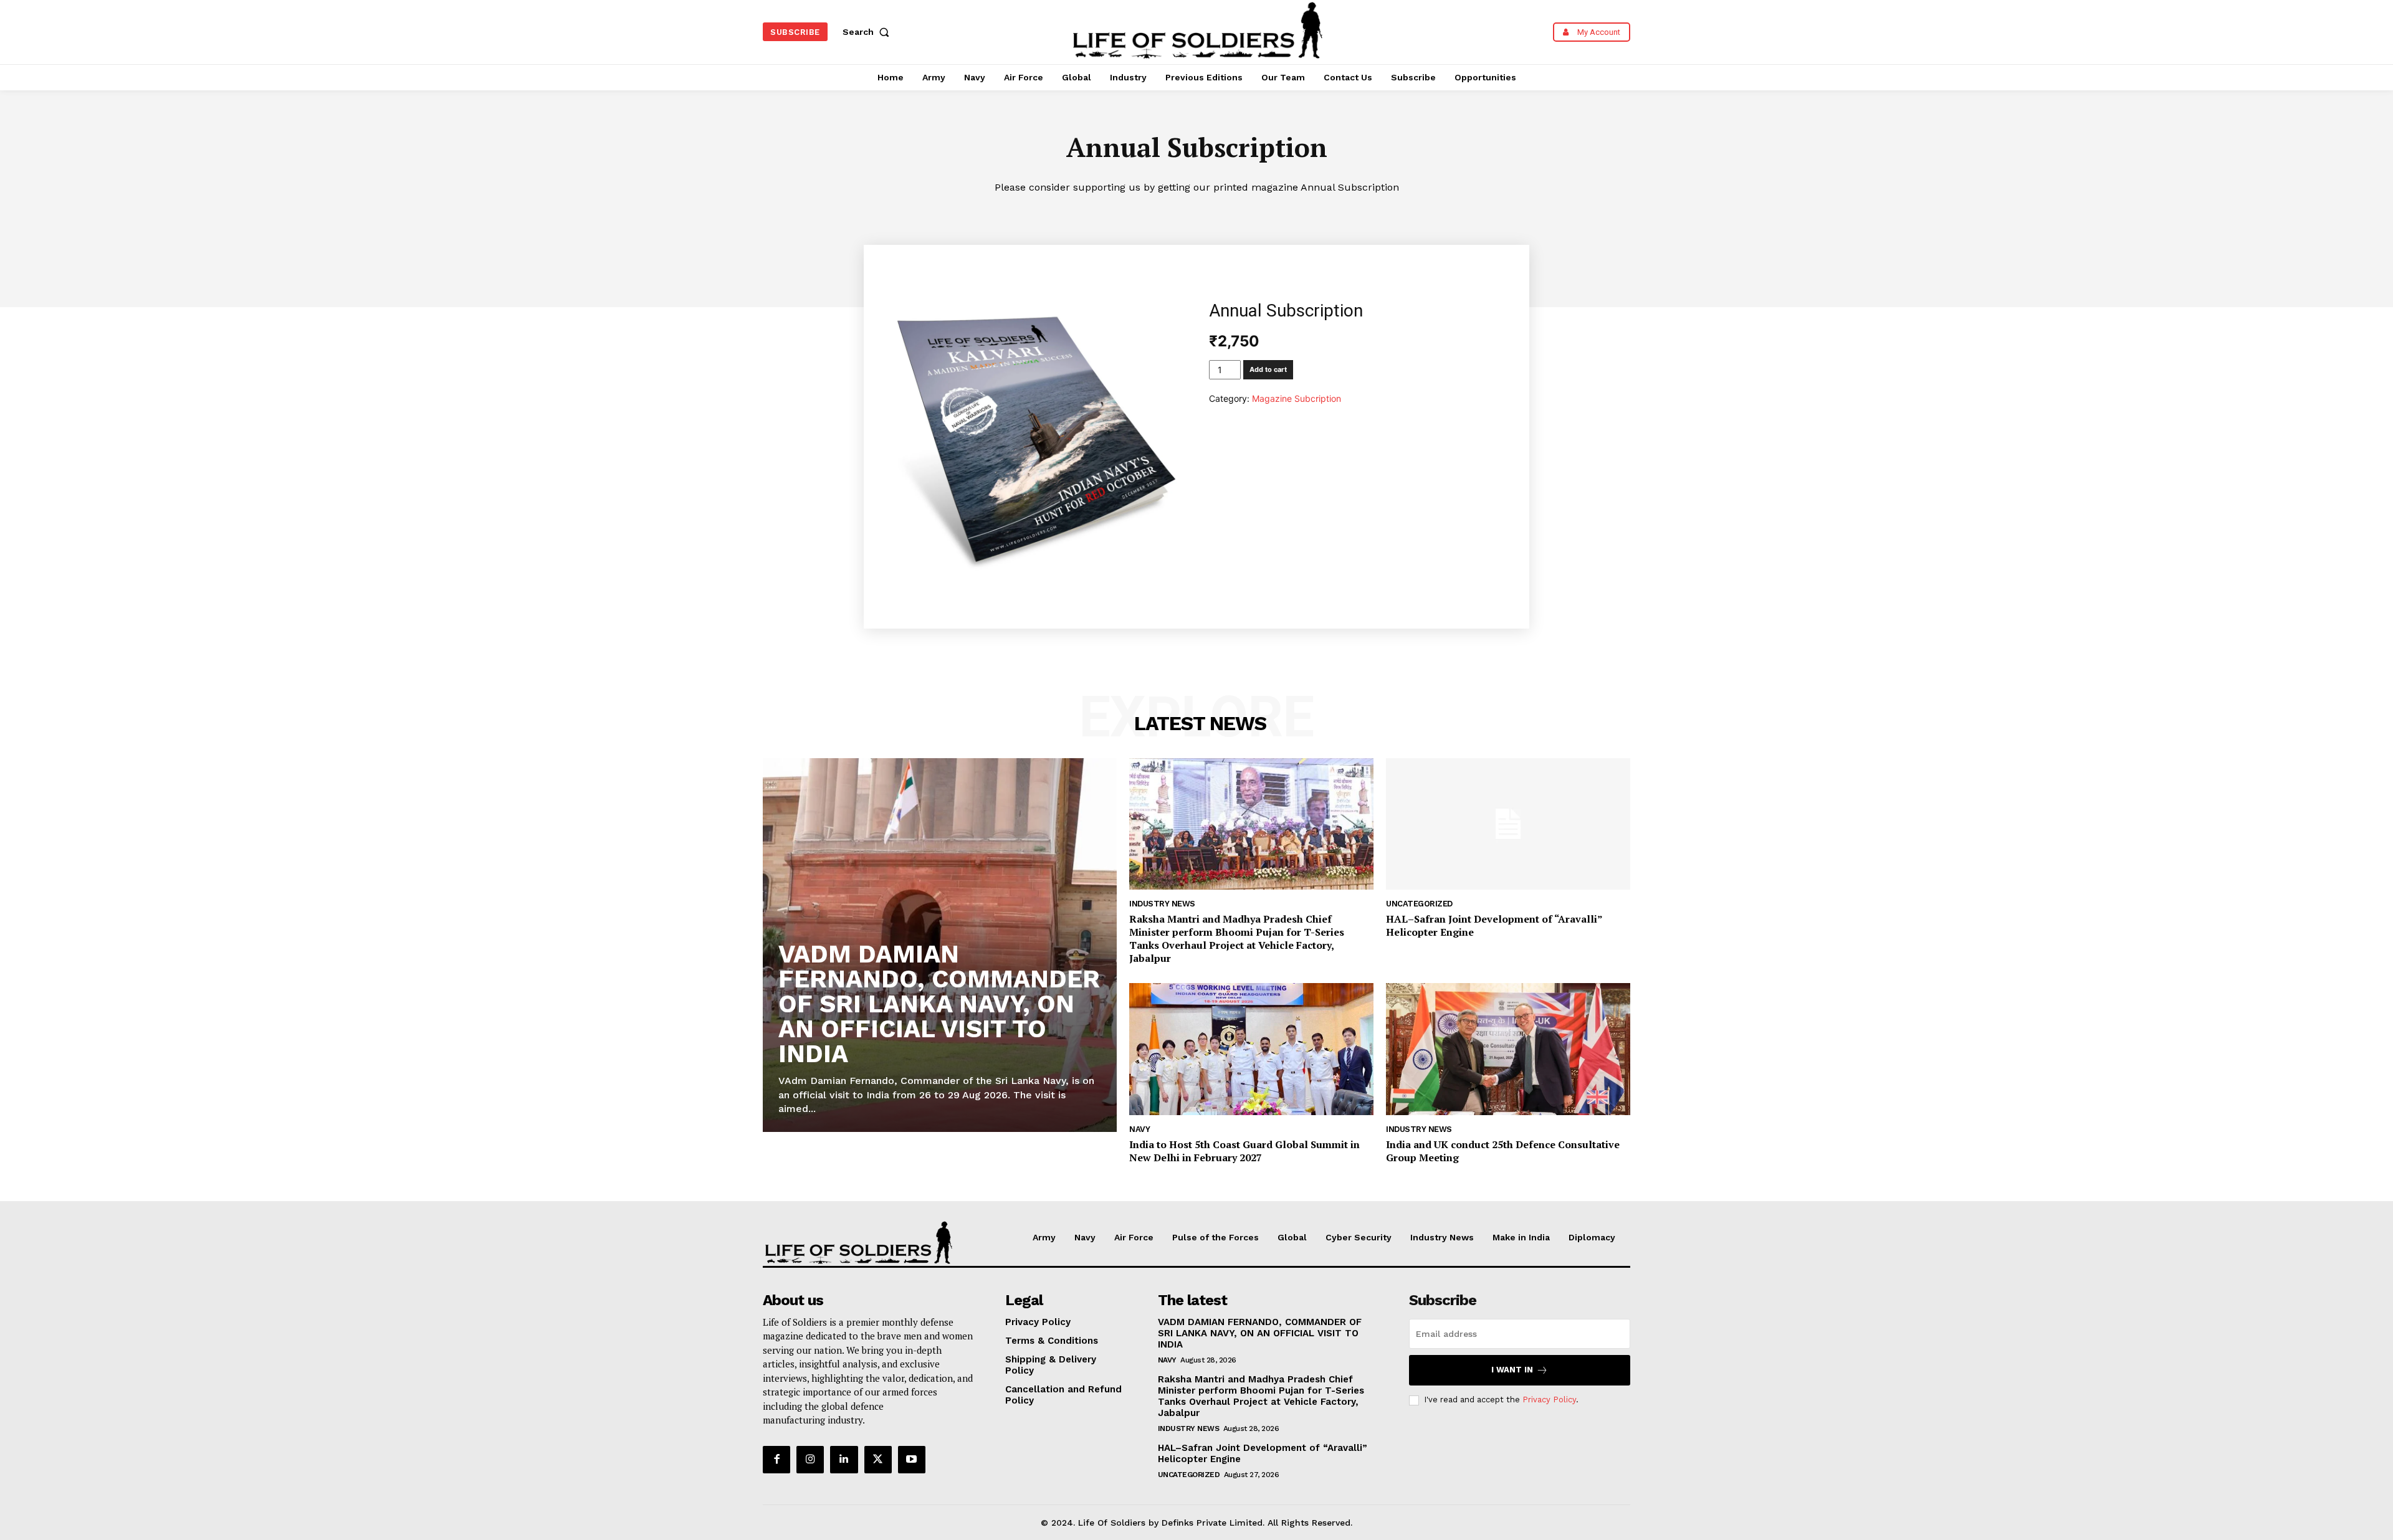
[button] (869, 32)
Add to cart (1268, 369)
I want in (1512, 1370)
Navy (1139, 1129)
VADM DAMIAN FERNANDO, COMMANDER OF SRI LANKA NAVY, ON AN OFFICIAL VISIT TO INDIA (939, 1004)
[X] (878, 1460)
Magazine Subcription (1297, 398)
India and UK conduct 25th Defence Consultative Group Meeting (1503, 1151)
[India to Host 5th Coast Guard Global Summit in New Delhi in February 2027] (1251, 1049)
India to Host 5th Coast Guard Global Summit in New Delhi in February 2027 (1244, 1151)
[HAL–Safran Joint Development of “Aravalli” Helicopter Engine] (1508, 824)
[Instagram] (810, 1460)
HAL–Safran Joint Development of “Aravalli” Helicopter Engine (1494, 925)
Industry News (1162, 904)
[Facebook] (776, 1460)
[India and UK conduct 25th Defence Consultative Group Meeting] (1508, 1049)
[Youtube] (912, 1460)
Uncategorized (1419, 904)
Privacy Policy (1549, 1400)
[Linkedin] (844, 1460)
